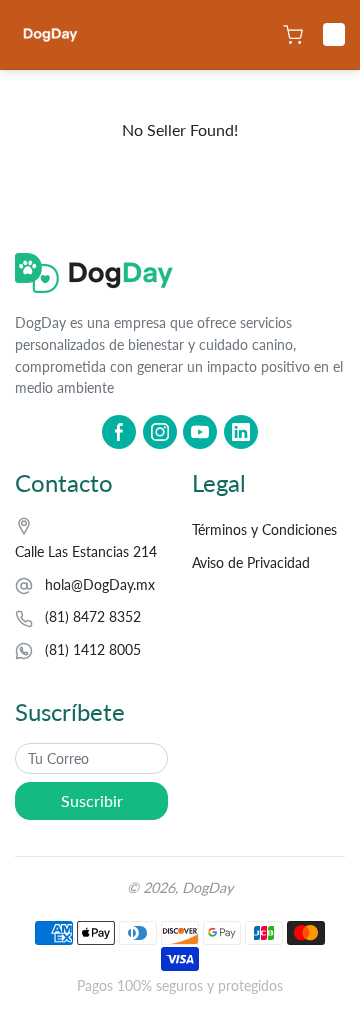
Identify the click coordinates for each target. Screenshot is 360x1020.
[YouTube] (200, 432)
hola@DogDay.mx (100, 584)
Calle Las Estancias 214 (86, 551)
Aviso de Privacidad (251, 562)
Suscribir (92, 800)
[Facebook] (119, 432)
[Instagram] (160, 432)
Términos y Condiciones (264, 529)
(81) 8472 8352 (93, 616)
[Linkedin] (241, 432)
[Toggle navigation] (334, 35)
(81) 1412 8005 (93, 649)
